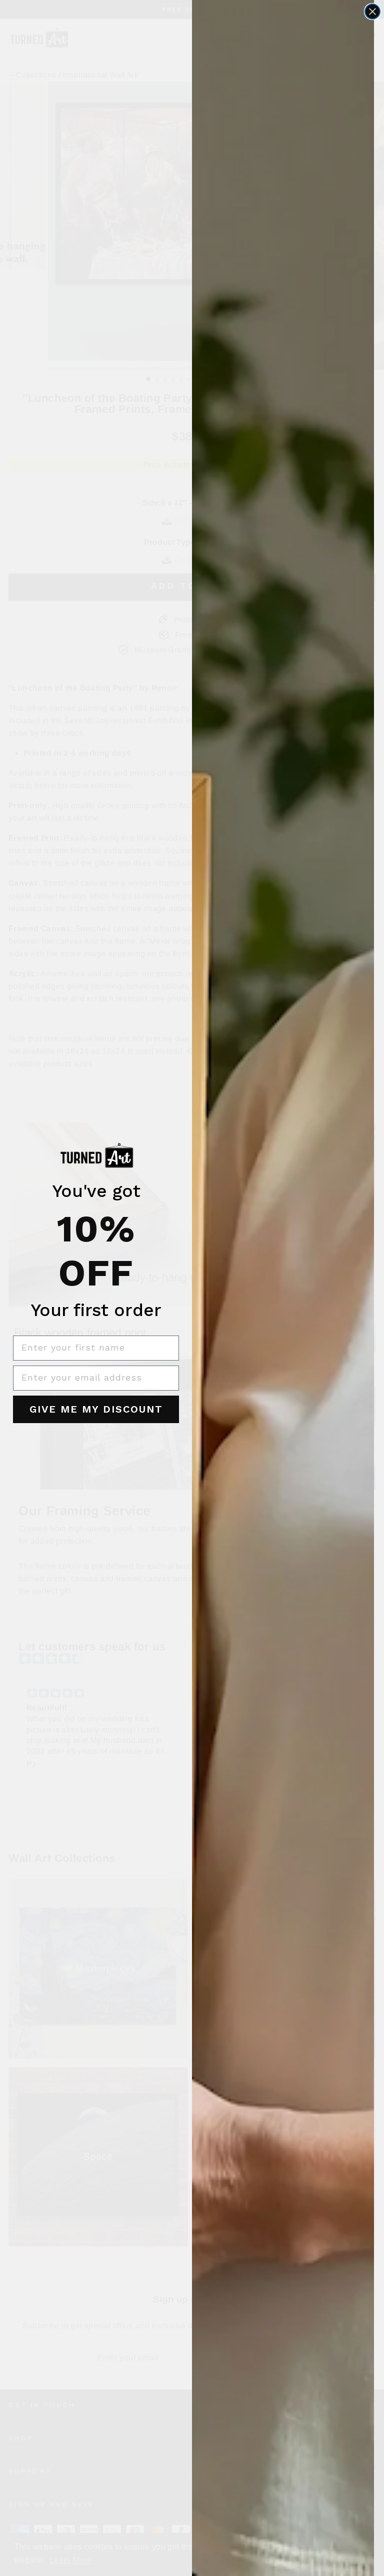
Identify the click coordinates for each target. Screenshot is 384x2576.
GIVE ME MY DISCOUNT (96, 1409)
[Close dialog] (372, 12)
